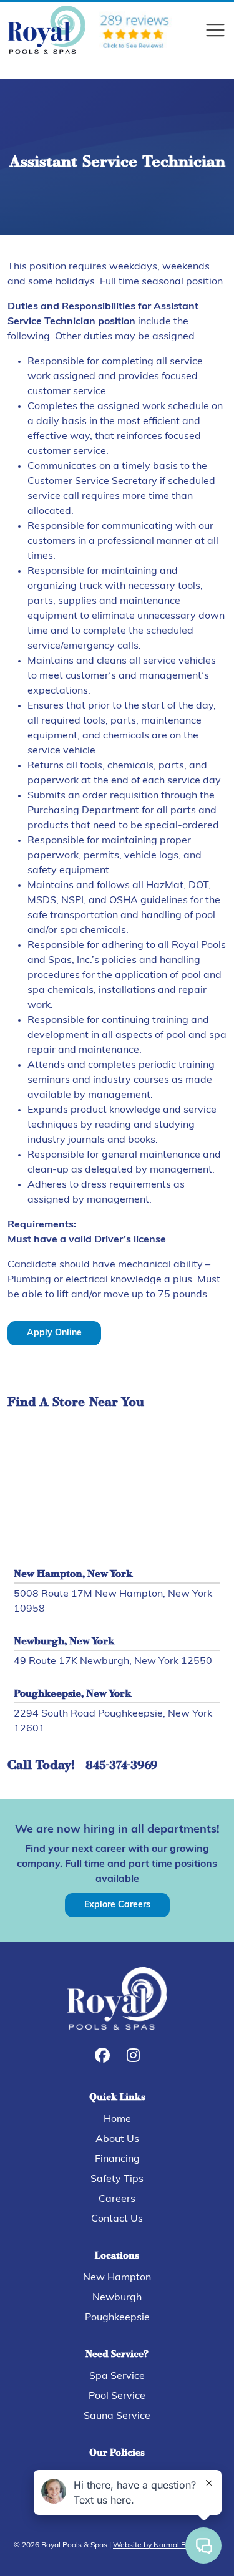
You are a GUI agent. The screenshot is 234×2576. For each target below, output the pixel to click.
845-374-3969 (121, 1766)
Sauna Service (117, 2416)
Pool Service (117, 2396)
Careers (117, 2199)
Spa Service (117, 2376)
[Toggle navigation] (215, 30)
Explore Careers (117, 1905)
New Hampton (117, 2278)
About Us (117, 2139)
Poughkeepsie (117, 2318)
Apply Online (54, 1333)
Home (117, 2119)
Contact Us (117, 2219)
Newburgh (117, 2298)
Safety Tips (117, 2179)
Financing (117, 2159)
